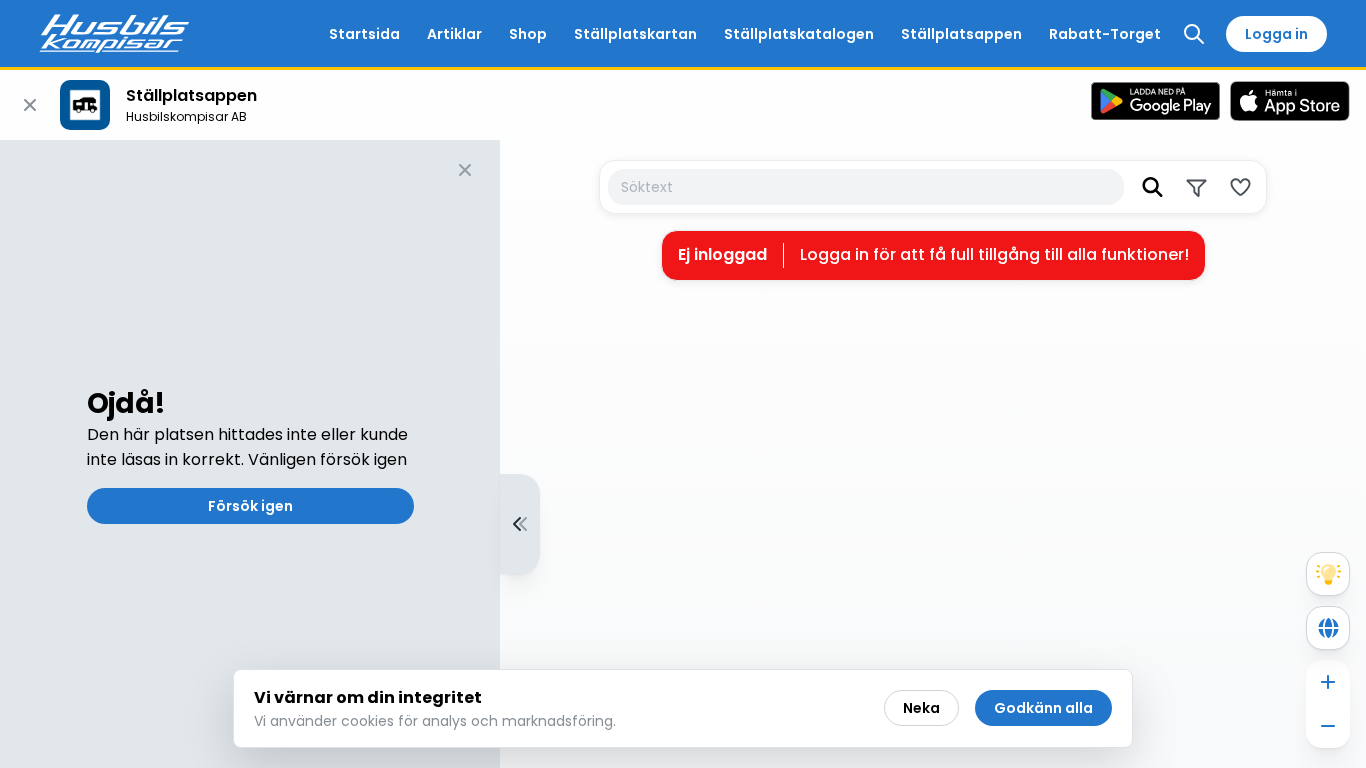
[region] (683, 454)
